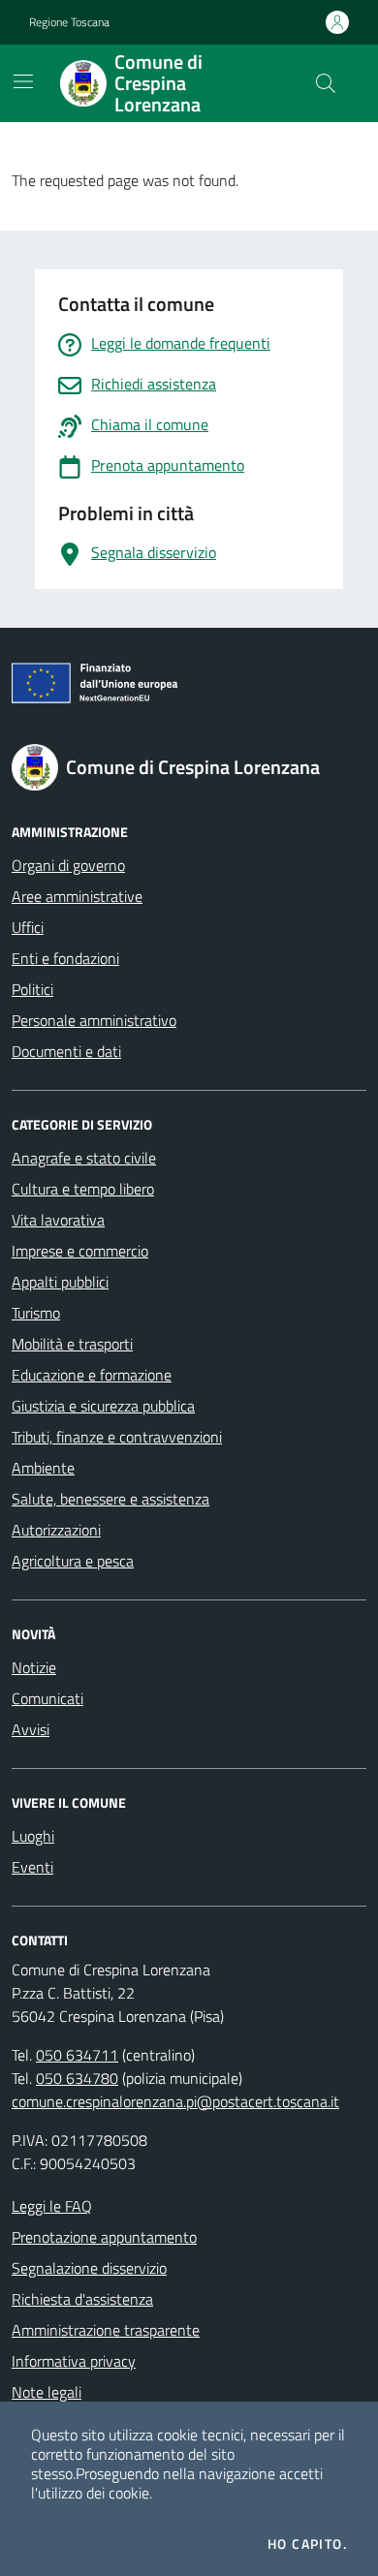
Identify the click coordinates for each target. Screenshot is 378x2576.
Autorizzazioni (56, 1530)
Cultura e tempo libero (83, 1189)
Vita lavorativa (58, 1220)
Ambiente (43, 1468)
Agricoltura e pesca (73, 1561)
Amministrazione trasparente (106, 2330)
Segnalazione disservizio (89, 2268)
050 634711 (77, 2055)
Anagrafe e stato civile (84, 1158)
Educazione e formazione (92, 1375)
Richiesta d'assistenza (82, 2299)
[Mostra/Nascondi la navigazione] (23, 81)
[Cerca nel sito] (326, 83)
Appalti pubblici (60, 1282)
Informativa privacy (74, 2361)
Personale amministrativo (94, 1020)
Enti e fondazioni (65, 958)
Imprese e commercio (80, 1251)
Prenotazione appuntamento (104, 2237)
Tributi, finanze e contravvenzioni (117, 1437)
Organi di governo (68, 865)
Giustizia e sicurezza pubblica (103, 1406)
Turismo (36, 1313)
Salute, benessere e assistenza (110, 1499)
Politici (32, 989)
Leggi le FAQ (52, 2206)
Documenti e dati (66, 1051)
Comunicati (47, 1698)
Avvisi (31, 1729)
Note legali (47, 2392)
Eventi (32, 1867)
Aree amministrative (77, 896)
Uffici (28, 927)
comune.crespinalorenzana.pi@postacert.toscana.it (175, 2101)
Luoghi (33, 1836)
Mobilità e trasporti (72, 1344)
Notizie (34, 1667)
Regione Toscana (69, 22)
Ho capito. (307, 2544)
